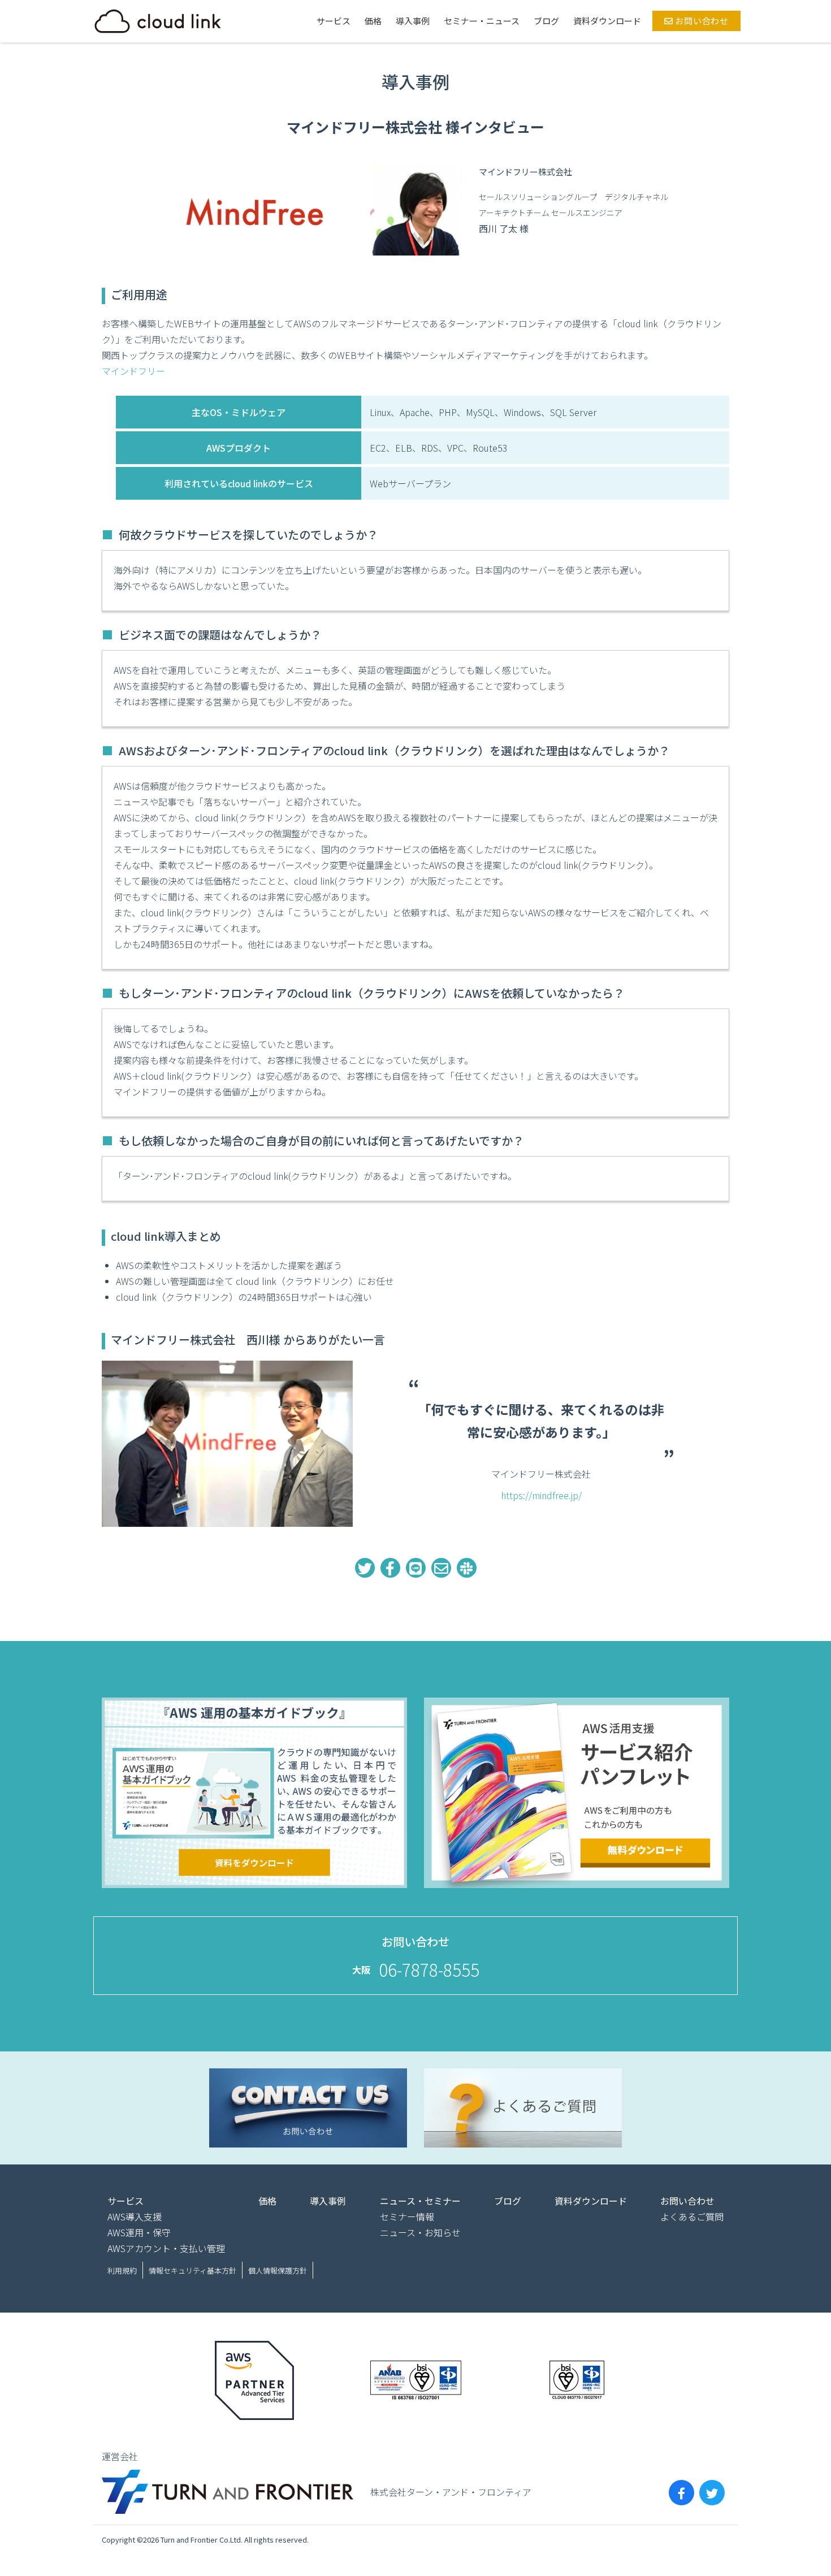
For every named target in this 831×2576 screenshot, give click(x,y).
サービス (334, 21)
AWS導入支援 (135, 2216)
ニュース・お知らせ (420, 2232)
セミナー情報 (407, 2216)
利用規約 (122, 2270)
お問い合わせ (701, 21)
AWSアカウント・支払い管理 (166, 2248)
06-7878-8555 (429, 1969)
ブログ (546, 21)
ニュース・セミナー (420, 2201)
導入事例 (413, 21)
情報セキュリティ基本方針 (192, 2270)
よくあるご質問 (692, 2216)
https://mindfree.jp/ (541, 1495)
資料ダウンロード (607, 21)
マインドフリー (133, 371)
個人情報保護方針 (278, 2270)
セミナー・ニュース (482, 21)
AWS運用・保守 (139, 2232)
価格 (373, 21)
